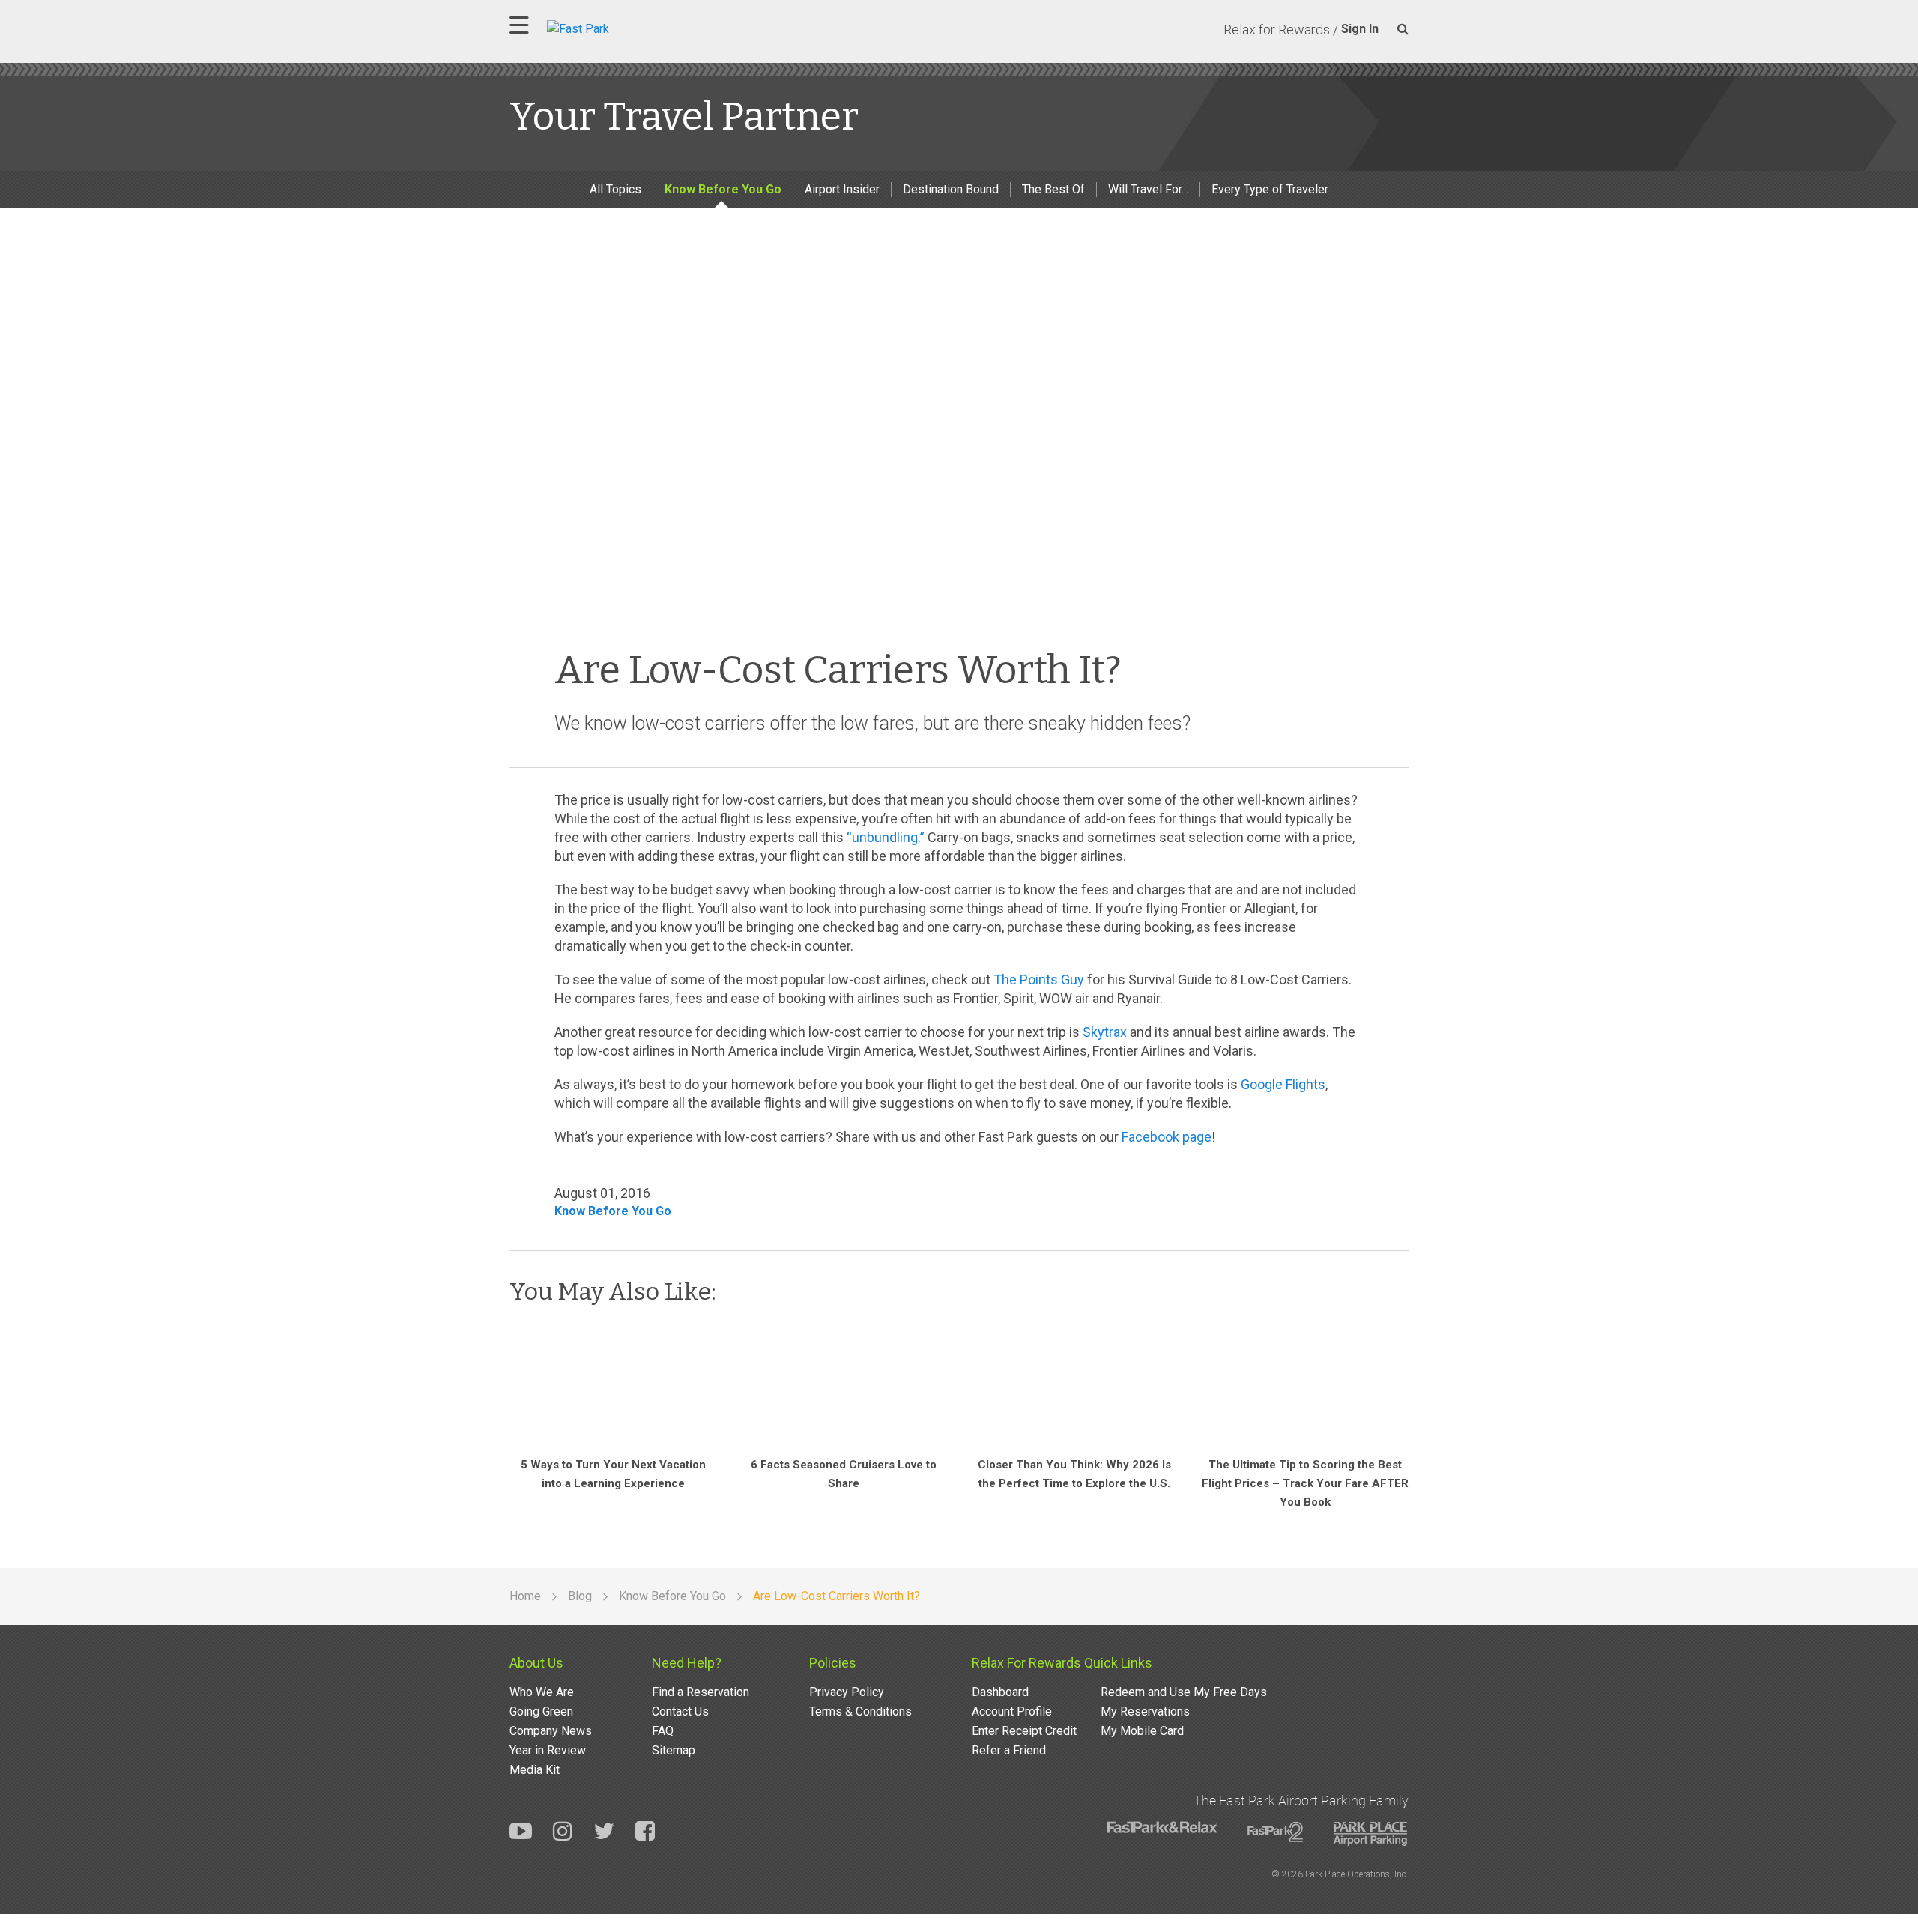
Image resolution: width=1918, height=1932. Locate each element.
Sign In (1360, 29)
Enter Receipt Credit (1024, 1731)
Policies (833, 1663)
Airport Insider (842, 189)
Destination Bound (951, 189)
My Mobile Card (1142, 1731)
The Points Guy (1039, 979)
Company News (551, 1731)
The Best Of (1053, 189)
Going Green (541, 1711)
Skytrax (1105, 1032)
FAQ (663, 1731)
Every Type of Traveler (1270, 189)
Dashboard (1000, 1692)
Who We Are (542, 1692)
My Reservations (1145, 1711)
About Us (536, 1663)
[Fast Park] (644, 27)
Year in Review (548, 1750)
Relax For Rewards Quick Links (1062, 1663)
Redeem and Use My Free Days (1184, 1692)
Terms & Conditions (860, 1711)
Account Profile (1012, 1711)
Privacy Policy (847, 1692)
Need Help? (687, 1663)
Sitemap (674, 1750)
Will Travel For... (1148, 189)
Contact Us (680, 1711)
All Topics (615, 189)
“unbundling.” (886, 837)
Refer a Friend (1009, 1750)
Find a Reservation (701, 1692)
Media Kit (535, 1770)
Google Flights (1283, 1084)
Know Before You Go (723, 189)
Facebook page (1167, 1137)
